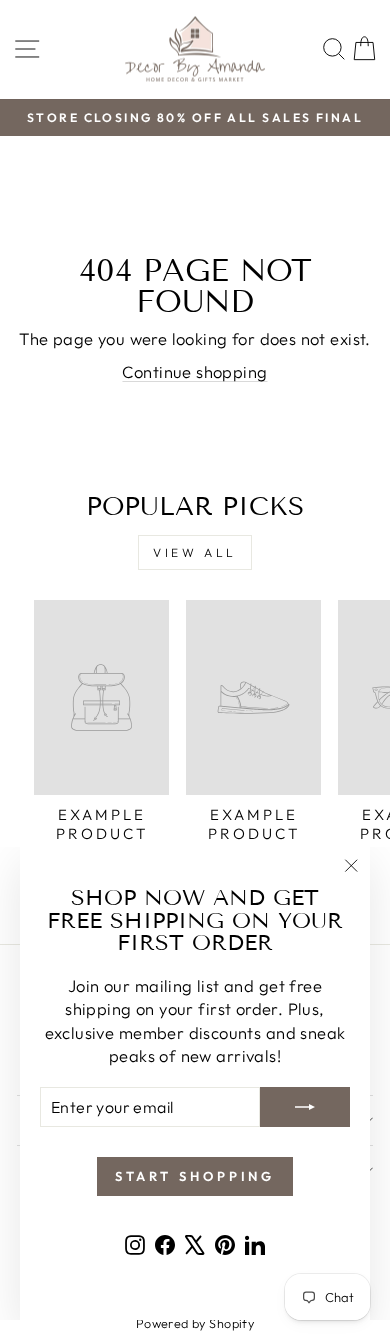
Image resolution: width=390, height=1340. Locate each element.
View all (195, 552)
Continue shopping (194, 371)
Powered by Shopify (195, 1323)
